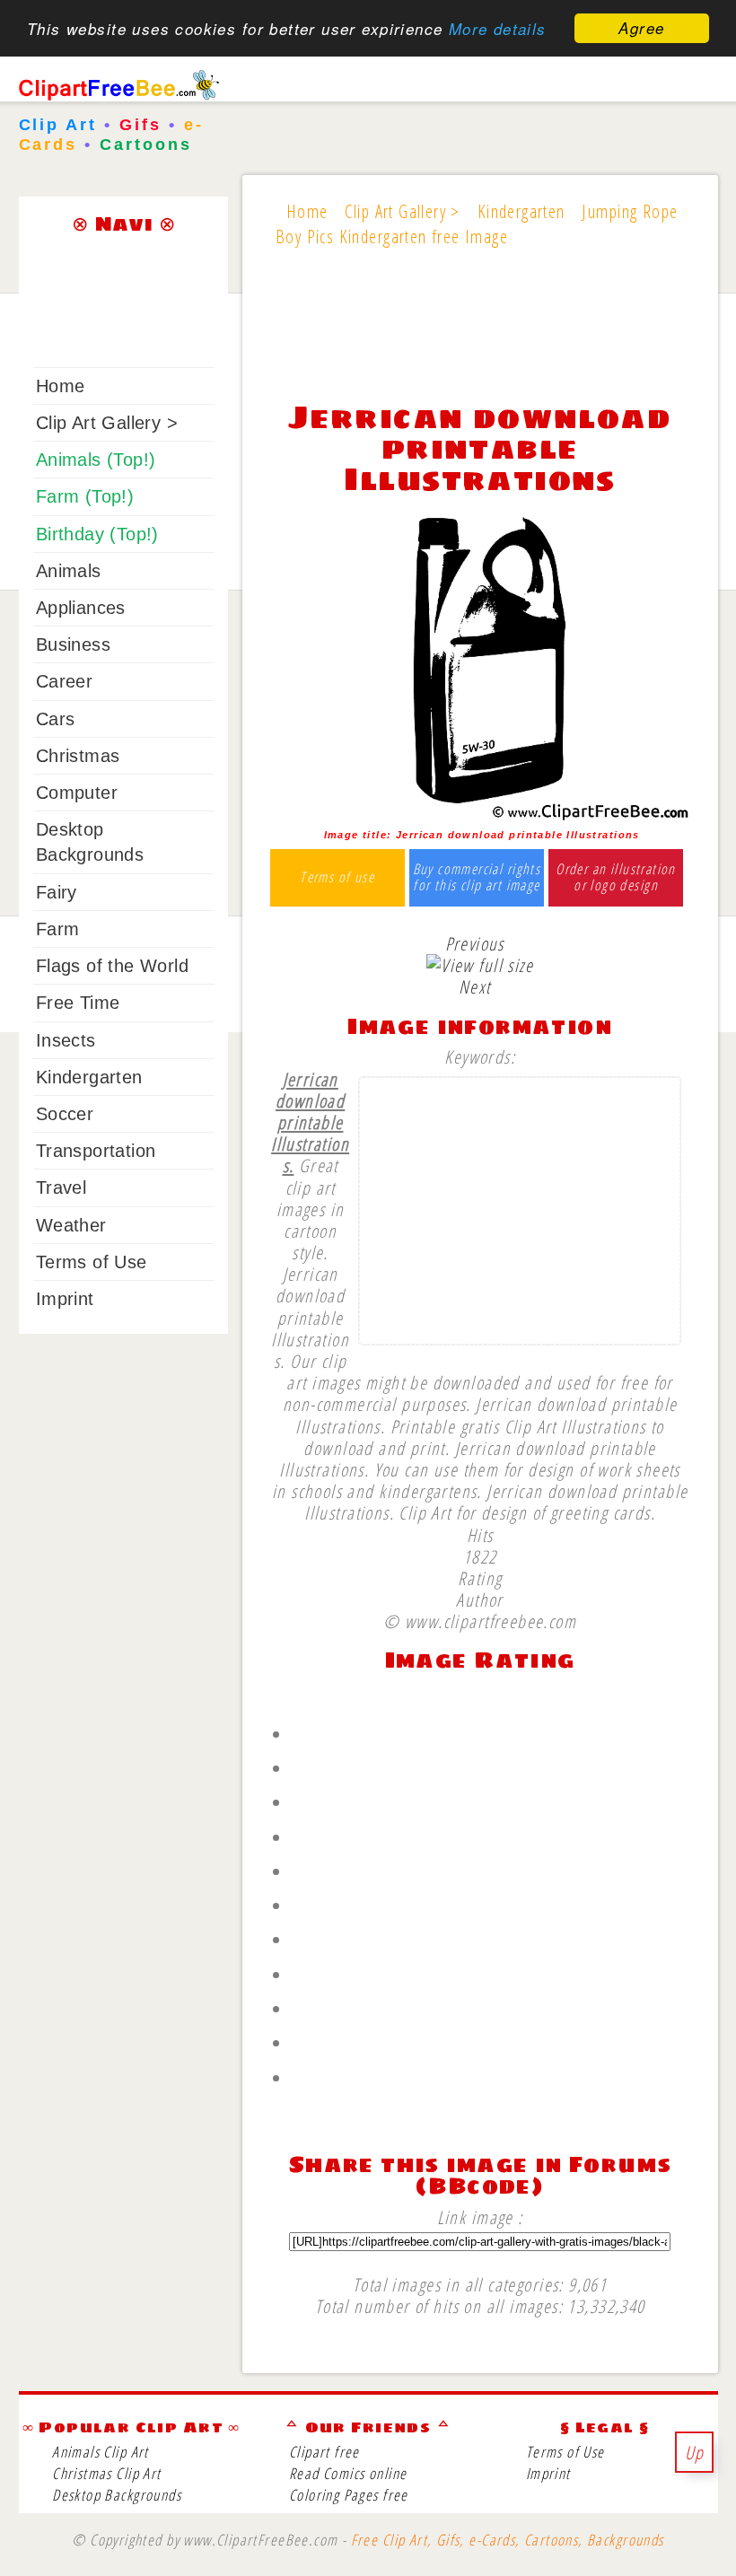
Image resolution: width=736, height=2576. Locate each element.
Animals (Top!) (96, 460)
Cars (56, 719)
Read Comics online (348, 2473)
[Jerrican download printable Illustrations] (480, 814)
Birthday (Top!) (97, 534)
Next (475, 986)
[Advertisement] (480, 336)
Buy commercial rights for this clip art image (477, 877)
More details (498, 29)
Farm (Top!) (85, 496)
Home (61, 386)
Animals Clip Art (101, 2452)
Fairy (57, 892)
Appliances (81, 608)
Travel (61, 1187)
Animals (69, 571)
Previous (475, 943)
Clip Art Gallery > (107, 423)
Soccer (65, 1114)
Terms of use (337, 878)
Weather (71, 1225)
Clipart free (324, 2452)
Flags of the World (112, 966)
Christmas (78, 756)
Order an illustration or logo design (616, 877)
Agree (641, 28)
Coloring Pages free (349, 2495)
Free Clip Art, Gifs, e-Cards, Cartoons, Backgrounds (508, 2540)
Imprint (65, 1299)
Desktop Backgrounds (117, 2495)
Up (695, 2452)
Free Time (78, 1003)
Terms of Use (92, 1262)
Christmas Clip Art (106, 2473)
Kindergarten (89, 1077)
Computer (77, 793)
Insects (66, 1040)
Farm (58, 929)
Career (64, 681)
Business (73, 644)
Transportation (96, 1151)
